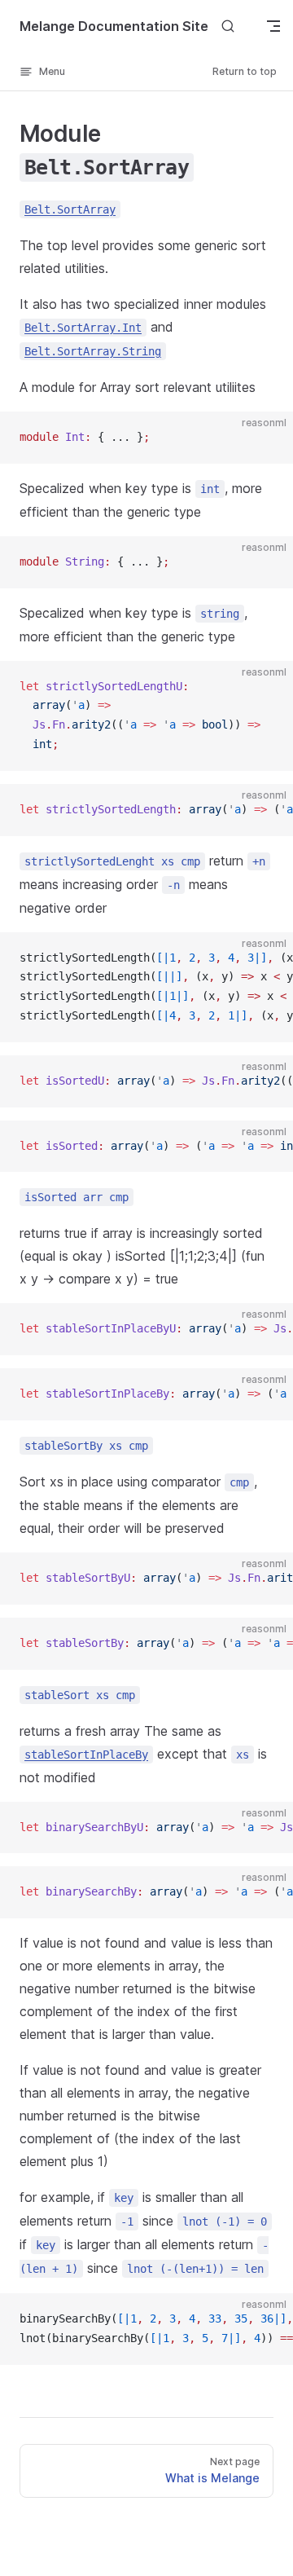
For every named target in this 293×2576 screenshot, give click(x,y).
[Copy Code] (267, 438)
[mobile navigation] (273, 26)
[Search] (228, 26)
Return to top (245, 71)
